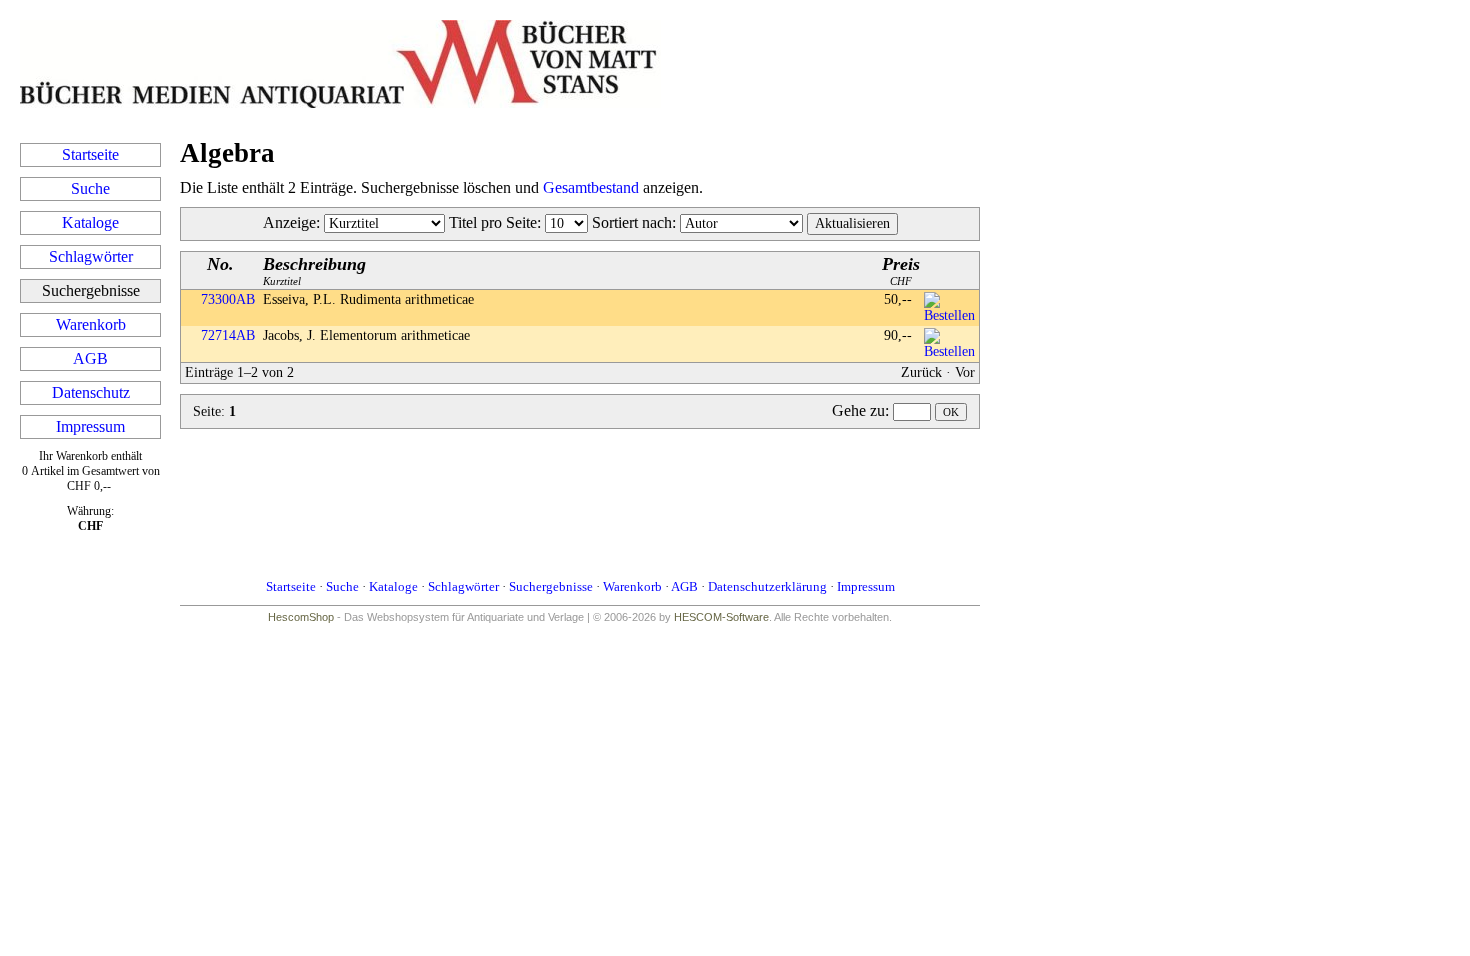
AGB (90, 358)
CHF (901, 270)
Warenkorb (91, 324)
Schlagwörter (91, 256)
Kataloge (90, 222)
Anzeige (289, 222)
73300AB (228, 299)
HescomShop (301, 617)
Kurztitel (314, 270)
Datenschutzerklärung (767, 586)
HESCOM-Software (721, 617)
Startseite (90, 154)
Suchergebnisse (551, 586)
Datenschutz (91, 392)
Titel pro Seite (493, 222)
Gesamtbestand (591, 187)
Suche (90, 188)
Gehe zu (858, 410)
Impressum (90, 426)
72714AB (228, 335)
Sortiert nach (632, 222)
